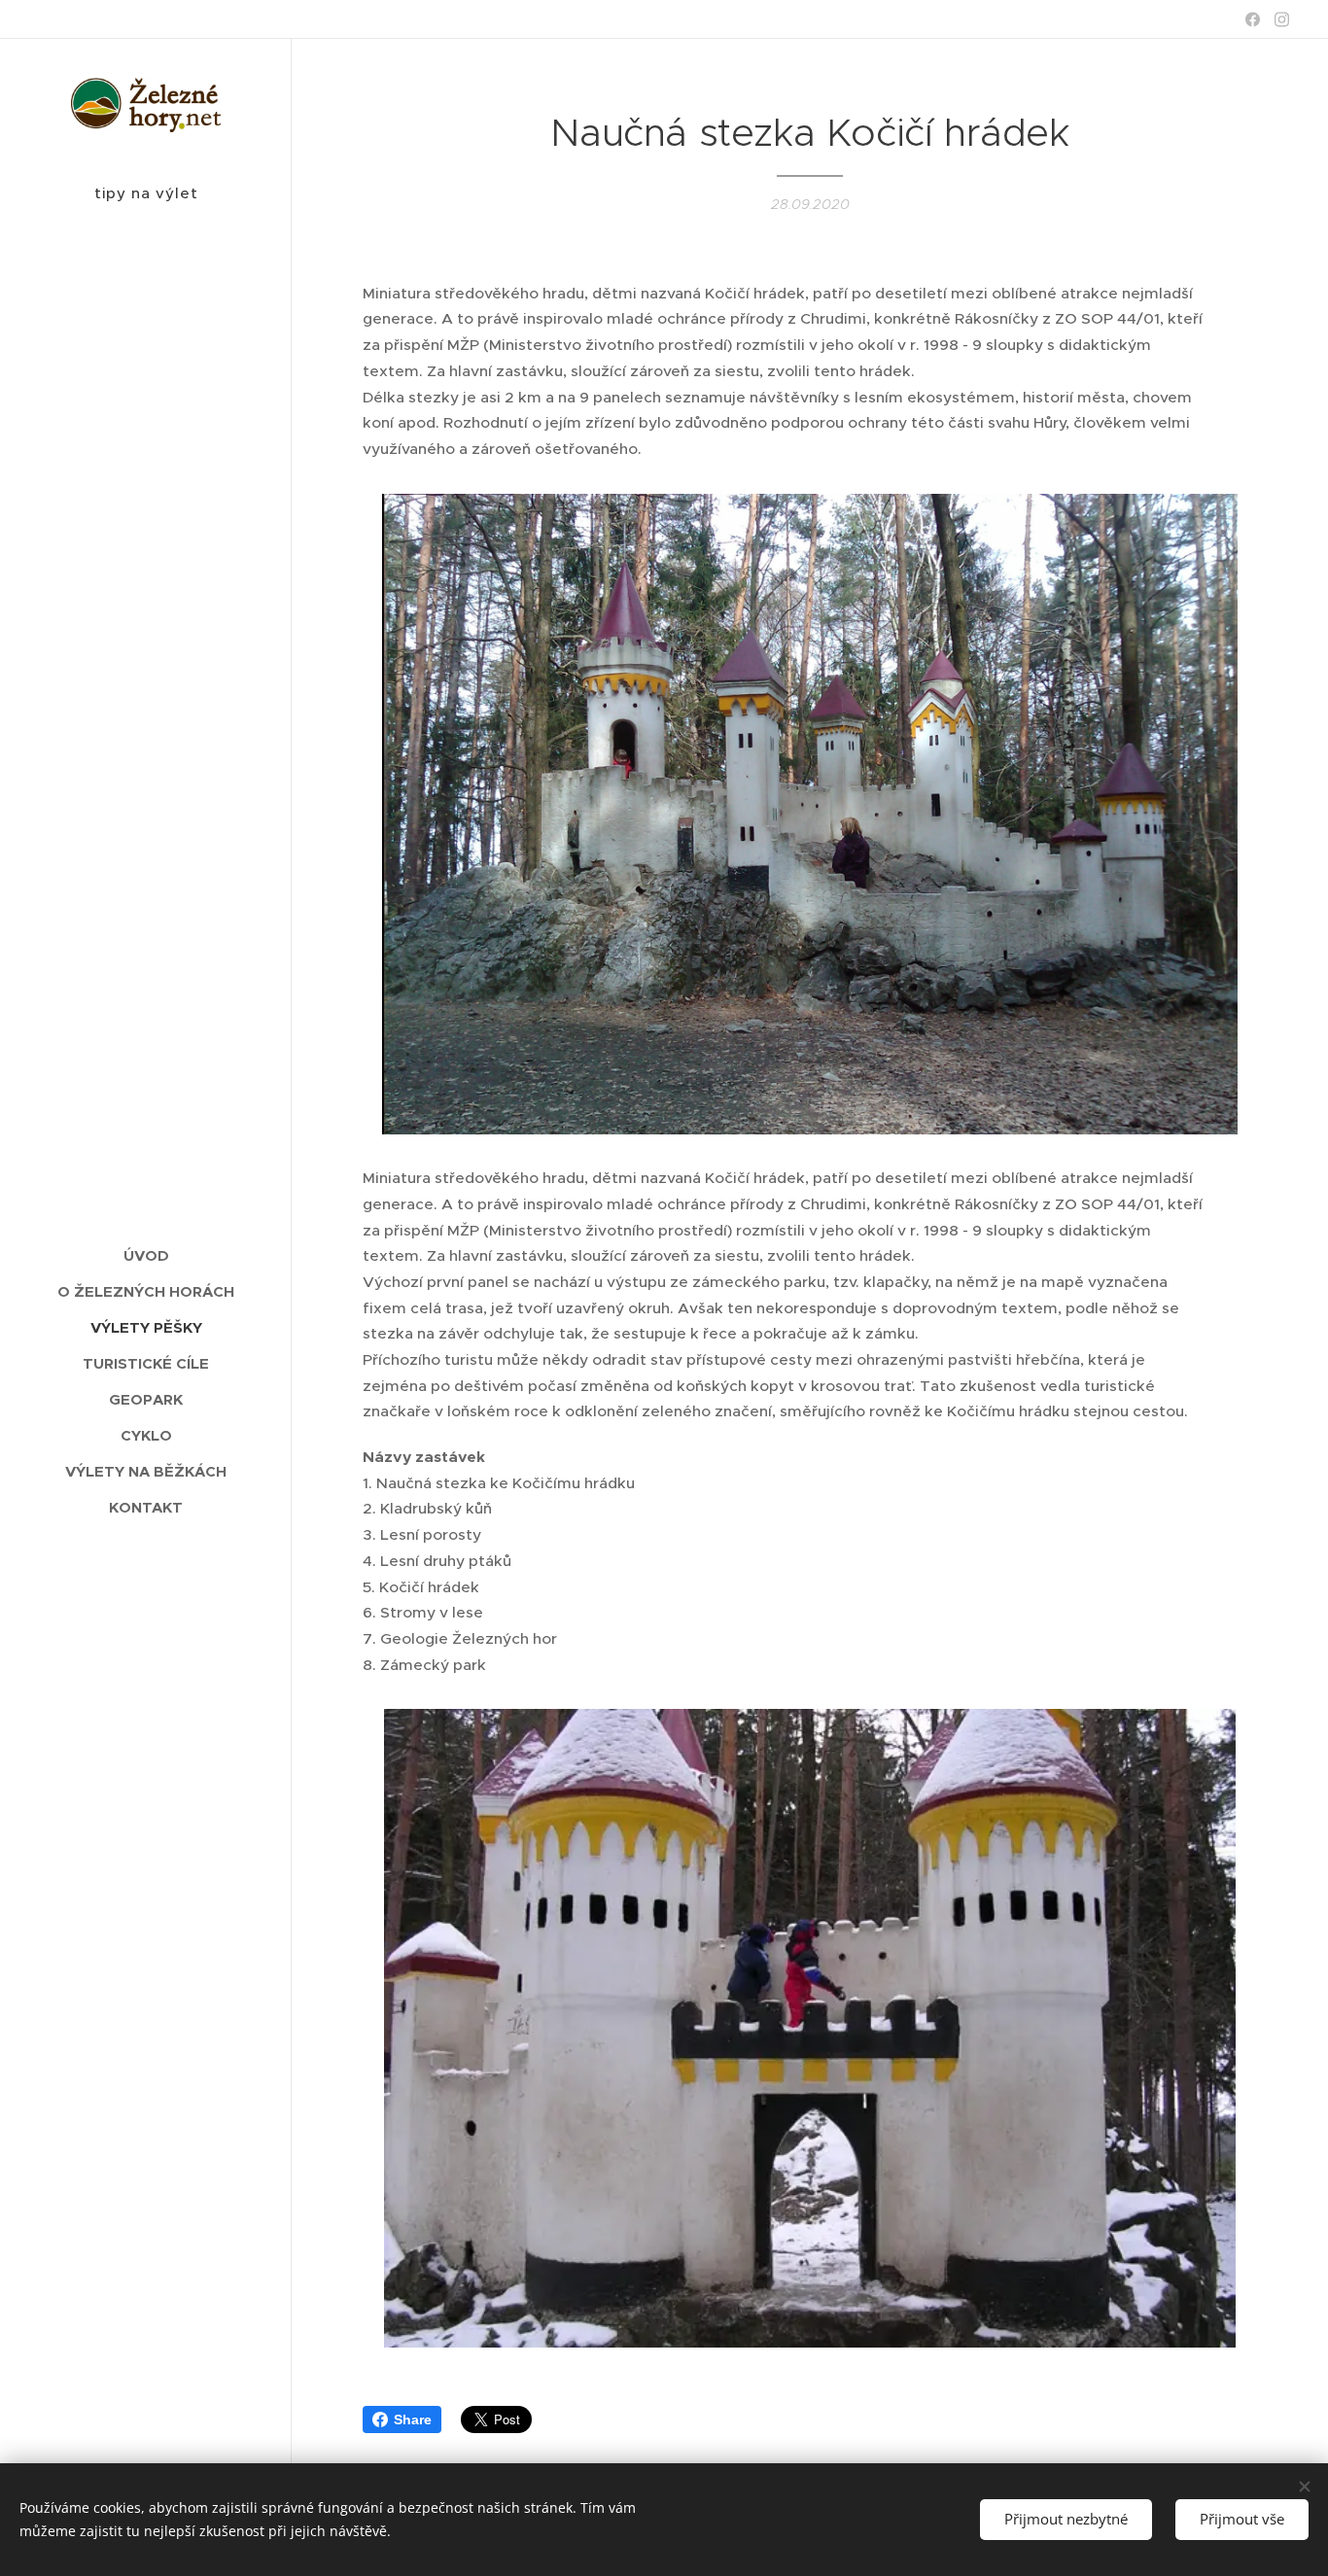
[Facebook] (1253, 19)
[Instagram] (1282, 19)
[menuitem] (146, 1255)
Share (413, 2419)
